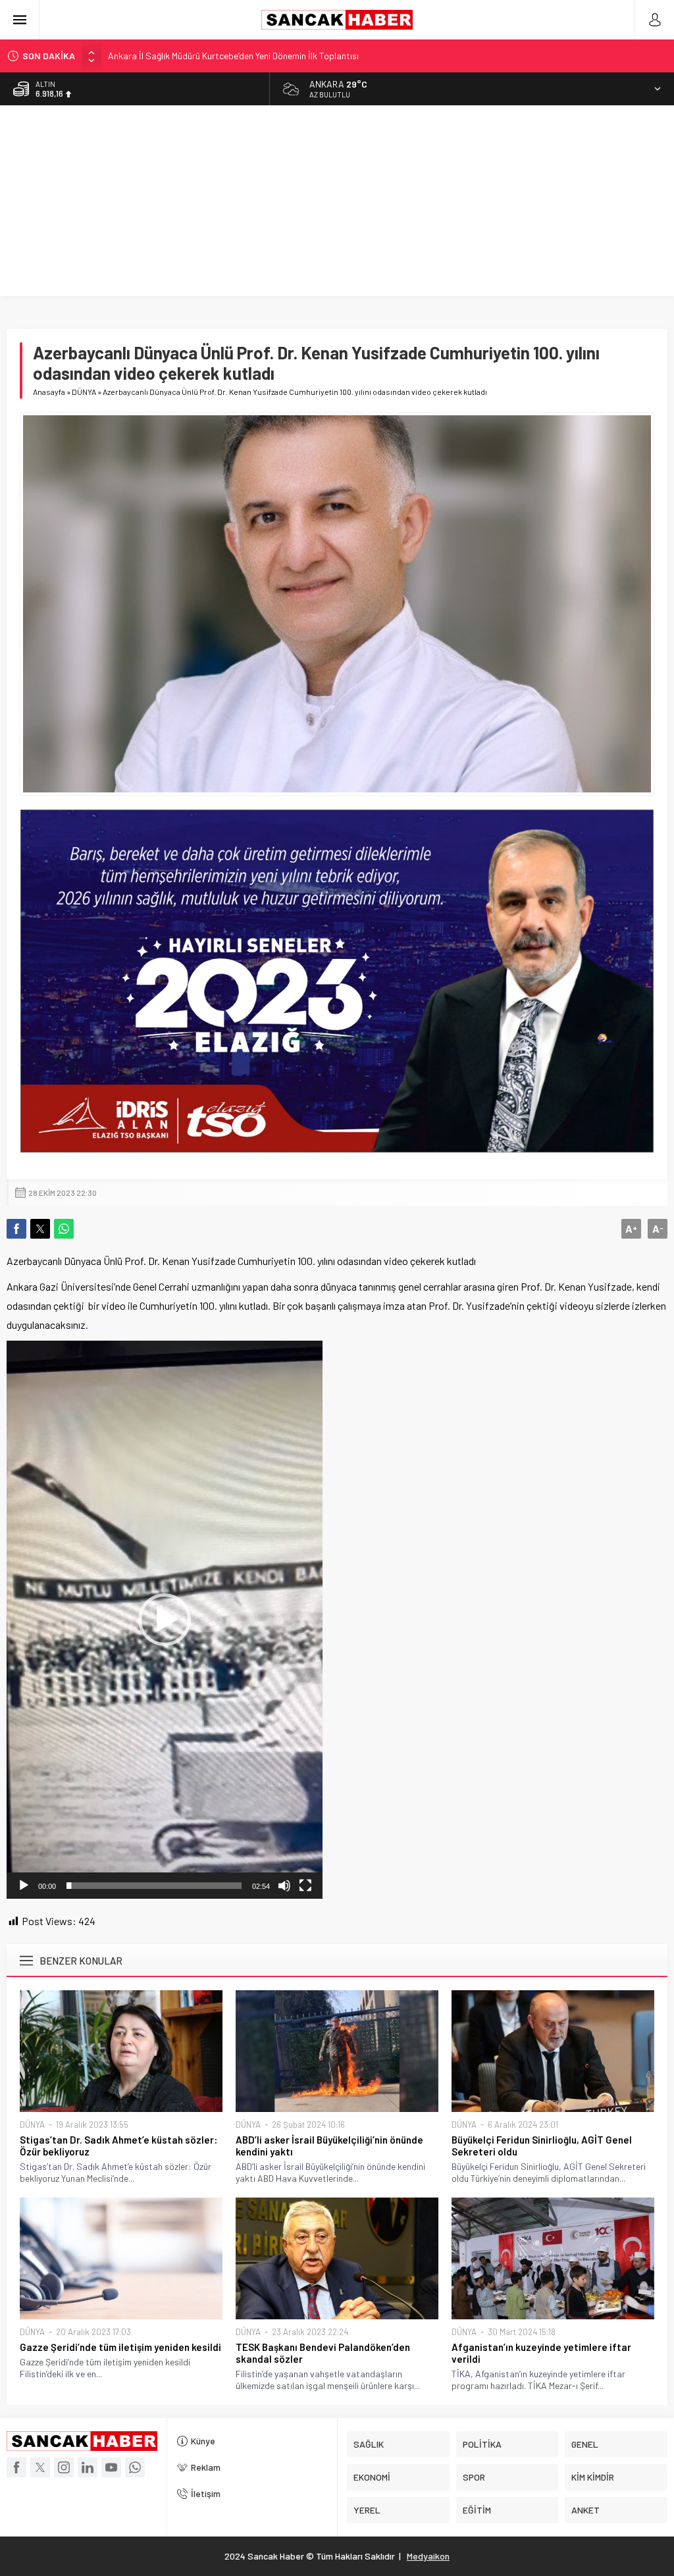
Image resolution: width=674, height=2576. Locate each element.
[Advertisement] (337, 204)
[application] (165, 1620)
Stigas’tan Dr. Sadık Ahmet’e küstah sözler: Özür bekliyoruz (118, 2146)
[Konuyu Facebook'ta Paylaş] (16, 1229)
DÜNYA (84, 392)
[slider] (154, 1886)
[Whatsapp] (135, 2467)
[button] (165, 1620)
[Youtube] (111, 2467)
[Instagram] (64, 2467)
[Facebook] (16, 2467)
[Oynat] (24, 1886)
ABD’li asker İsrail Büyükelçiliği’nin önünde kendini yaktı (329, 2146)
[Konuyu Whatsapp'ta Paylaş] (64, 1229)
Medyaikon (428, 2556)
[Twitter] (40, 2467)
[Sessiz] (284, 1886)
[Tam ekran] (305, 1886)
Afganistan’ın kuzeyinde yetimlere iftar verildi (541, 2353)
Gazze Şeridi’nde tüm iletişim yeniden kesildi (120, 2347)
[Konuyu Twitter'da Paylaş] (40, 1229)
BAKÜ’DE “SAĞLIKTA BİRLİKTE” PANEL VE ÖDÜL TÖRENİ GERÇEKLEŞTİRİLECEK (265, 56)
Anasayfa (49, 392)
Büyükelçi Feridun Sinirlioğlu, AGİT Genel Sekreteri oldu (542, 2146)
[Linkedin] (88, 2467)
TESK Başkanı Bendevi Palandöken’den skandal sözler (323, 2353)
